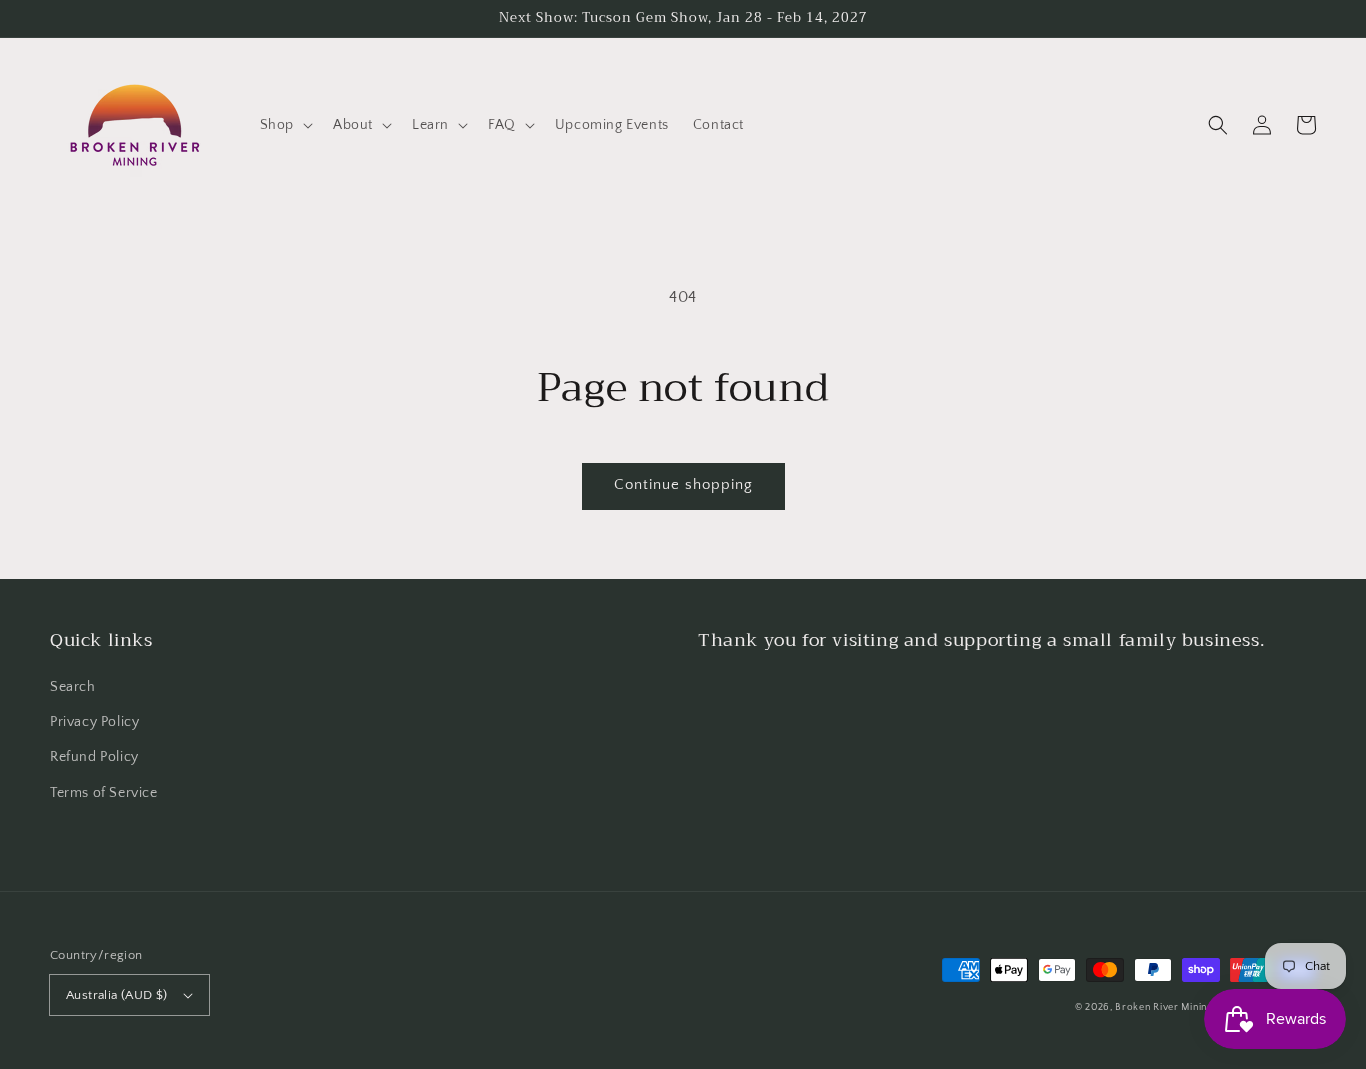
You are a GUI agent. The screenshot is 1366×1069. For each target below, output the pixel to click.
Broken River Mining (1163, 1007)
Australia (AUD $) (117, 995)
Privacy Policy (94, 722)
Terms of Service (104, 793)
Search (73, 687)
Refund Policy (94, 757)
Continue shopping (683, 484)
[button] (284, 125)
